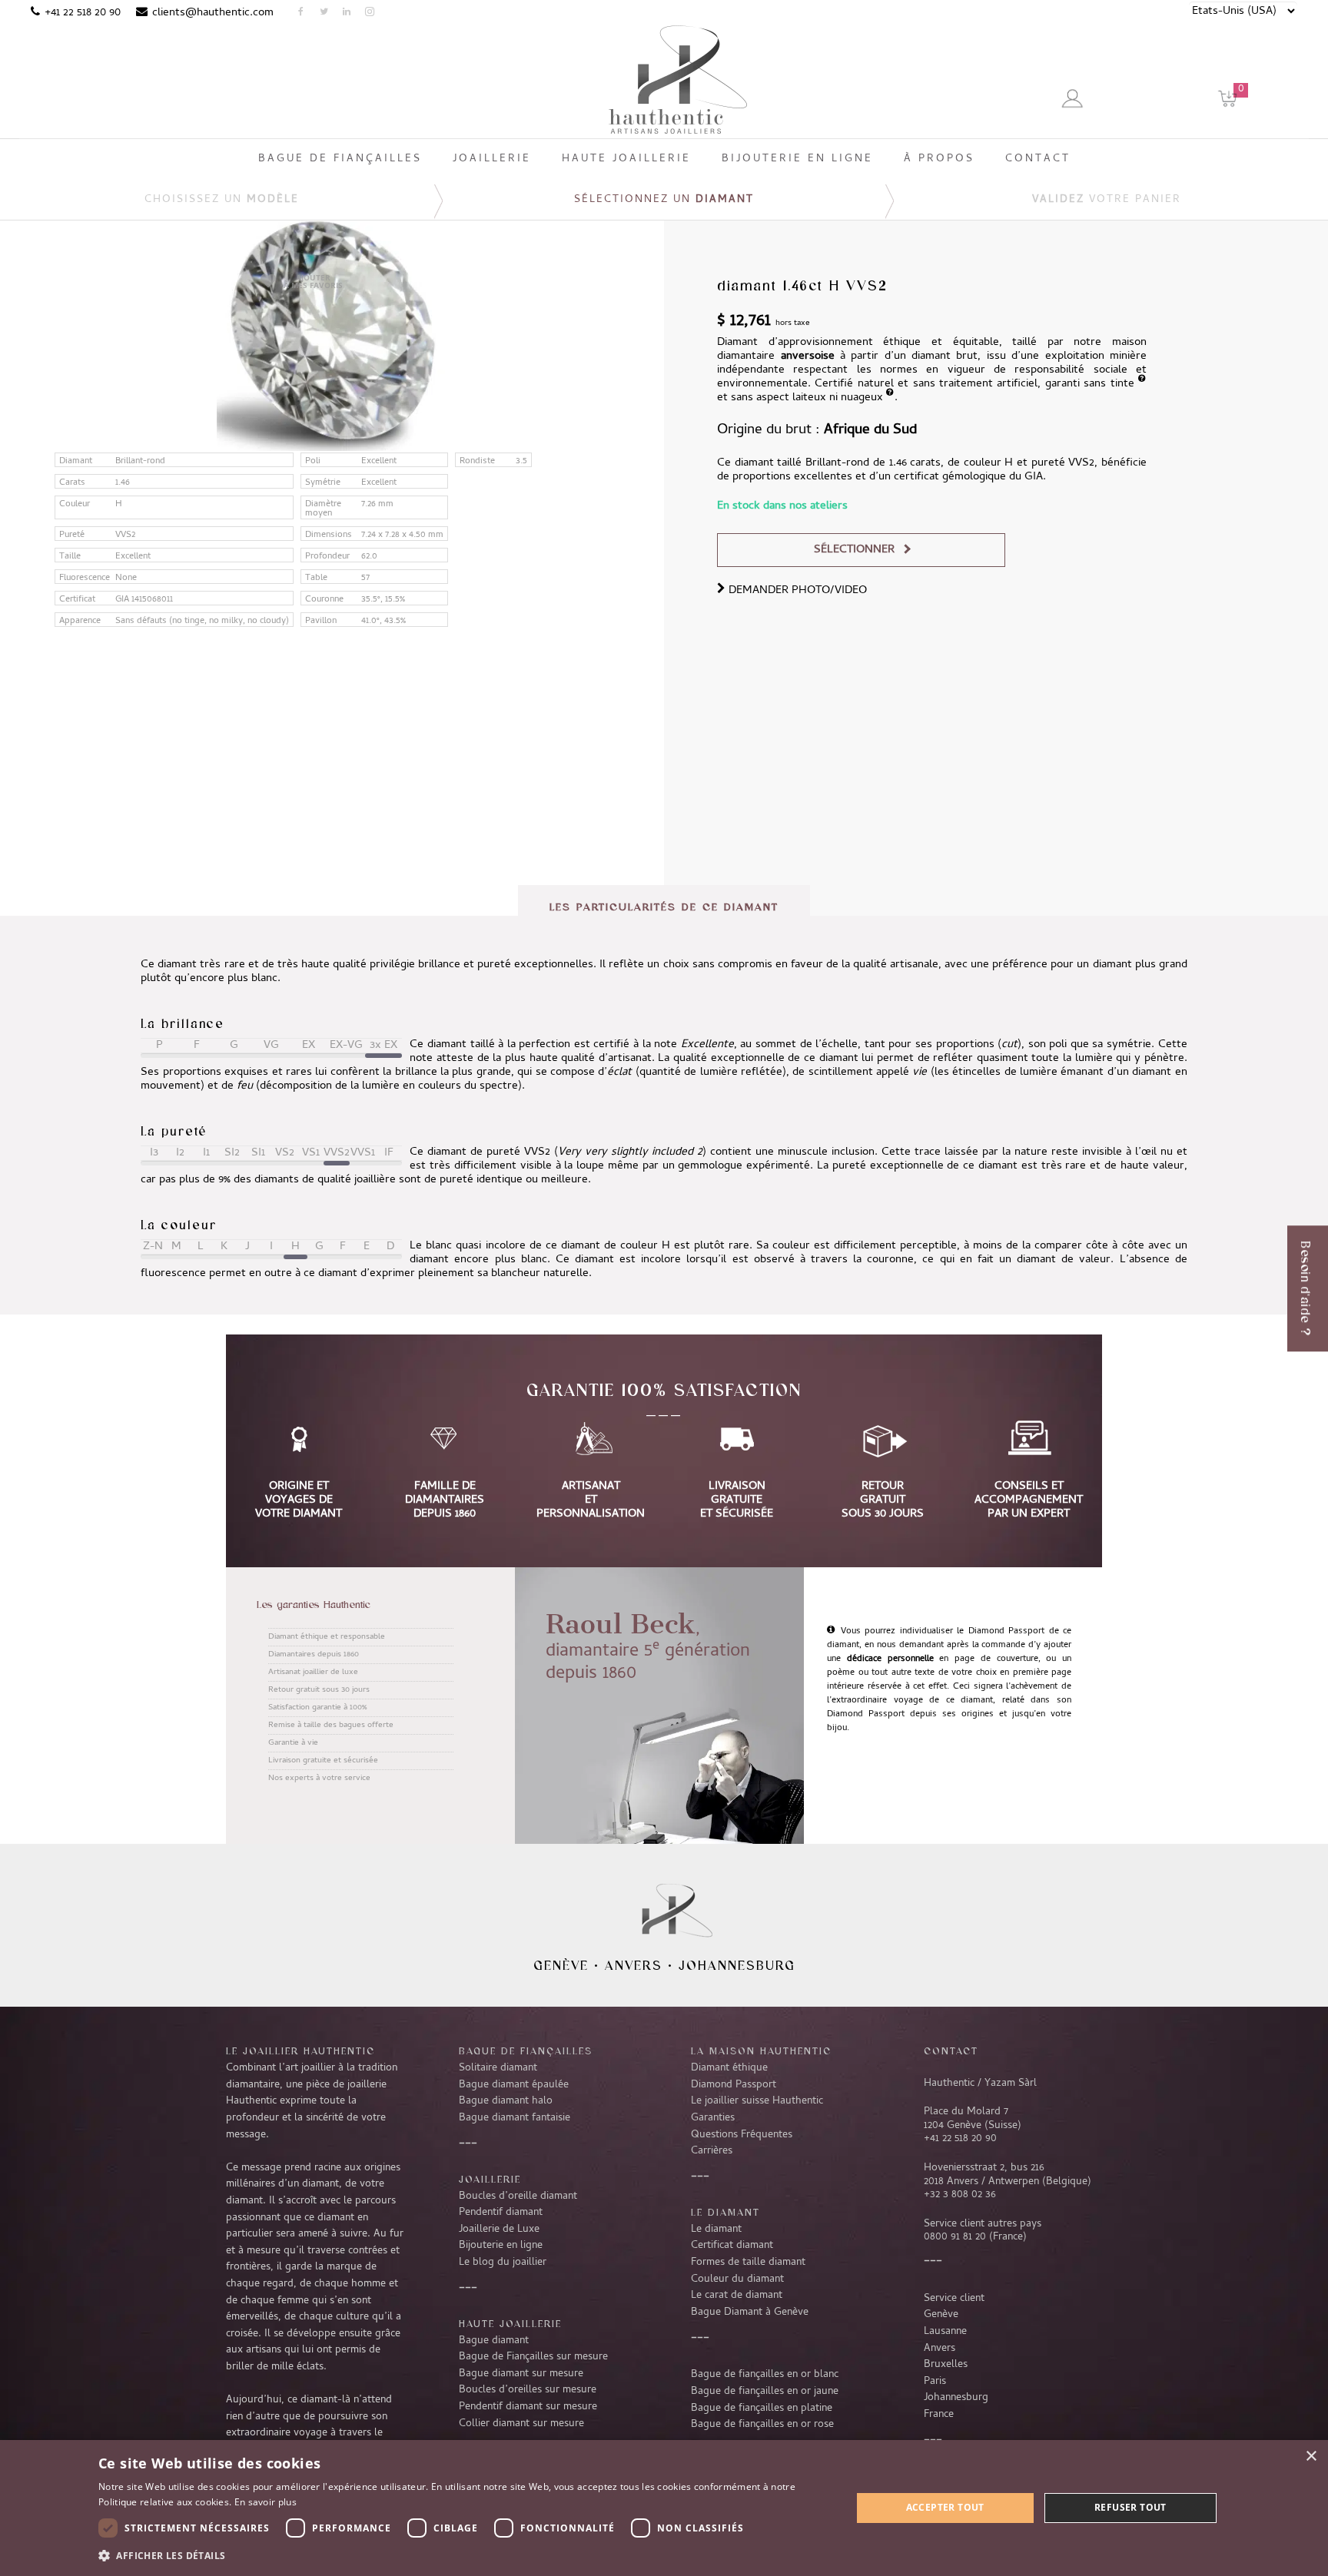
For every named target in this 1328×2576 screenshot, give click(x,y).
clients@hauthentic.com (213, 13)
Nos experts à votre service (319, 1779)
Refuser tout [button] (1130, 2507)
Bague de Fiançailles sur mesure (533, 2357)
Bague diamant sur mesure (521, 2374)
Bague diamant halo (506, 2101)
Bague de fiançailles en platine (762, 2409)
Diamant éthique (729, 2068)
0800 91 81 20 (955, 2237)
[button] (463, 2555)
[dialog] (664, 2508)
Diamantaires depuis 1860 (314, 1655)
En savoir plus (266, 2502)
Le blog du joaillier (503, 2263)
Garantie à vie (293, 1743)
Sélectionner (854, 550)
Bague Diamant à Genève (750, 2312)
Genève (561, 1965)
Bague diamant (494, 2341)
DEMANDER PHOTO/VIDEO (796, 591)
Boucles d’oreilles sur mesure (528, 2390)
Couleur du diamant (737, 2279)
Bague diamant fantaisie (515, 2118)
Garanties (713, 2118)
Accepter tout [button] (945, 2507)
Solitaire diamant (498, 2068)
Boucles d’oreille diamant (518, 2196)
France (939, 2415)
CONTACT (951, 2051)
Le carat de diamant (737, 2296)
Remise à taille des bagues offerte (331, 1726)
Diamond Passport (734, 2085)
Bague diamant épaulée (514, 2085)
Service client (954, 2299)
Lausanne (945, 2332)
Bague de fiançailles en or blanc (765, 2375)
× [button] (1311, 2457)
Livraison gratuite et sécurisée (323, 1761)
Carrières (712, 2151)
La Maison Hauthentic (761, 2051)
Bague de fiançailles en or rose (762, 2425)
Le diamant (716, 2230)
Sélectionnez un (664, 200)
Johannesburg (737, 1965)
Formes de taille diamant (748, 2263)
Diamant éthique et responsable (327, 1637)
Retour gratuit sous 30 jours (319, 1690)
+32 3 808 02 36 (960, 2195)
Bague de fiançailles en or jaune (765, 2392)
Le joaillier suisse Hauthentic (757, 2101)
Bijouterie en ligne (501, 2246)
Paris (935, 2382)
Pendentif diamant (501, 2213)
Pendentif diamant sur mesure (528, 2407)
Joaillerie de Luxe (499, 2230)
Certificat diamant (732, 2246)
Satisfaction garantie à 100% (317, 1708)
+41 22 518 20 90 (83, 13)
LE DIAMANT (725, 2212)
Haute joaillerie (510, 2323)
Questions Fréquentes (742, 2135)
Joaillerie (490, 2179)
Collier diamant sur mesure (521, 2424)
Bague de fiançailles (526, 2051)
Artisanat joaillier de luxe (313, 1673)
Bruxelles (946, 2365)
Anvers (634, 1965)
